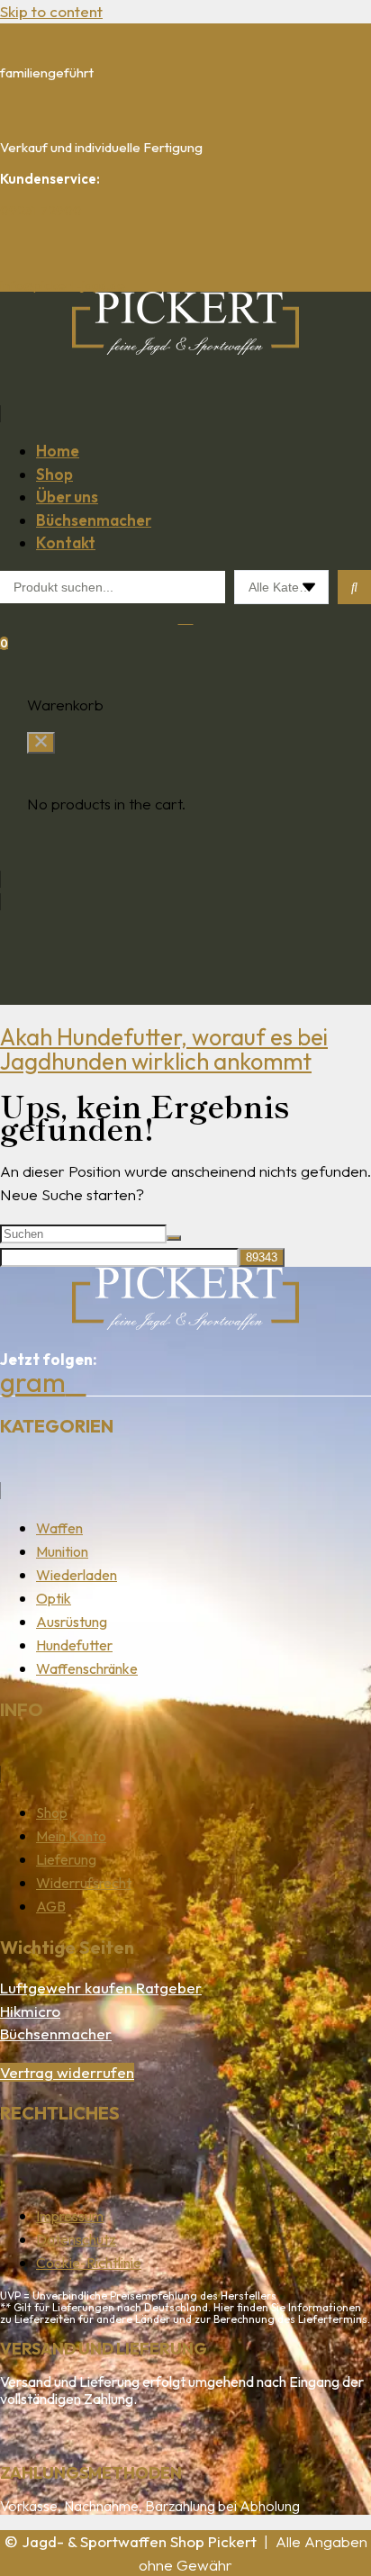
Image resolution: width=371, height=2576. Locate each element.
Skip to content (51, 11)
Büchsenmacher (56, 2034)
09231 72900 (41, 210)
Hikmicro (30, 2011)
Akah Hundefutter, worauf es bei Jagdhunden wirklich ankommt (164, 1049)
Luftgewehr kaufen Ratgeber (101, 1988)
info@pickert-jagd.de (63, 285)
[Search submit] (354, 587)
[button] (185, 401)
